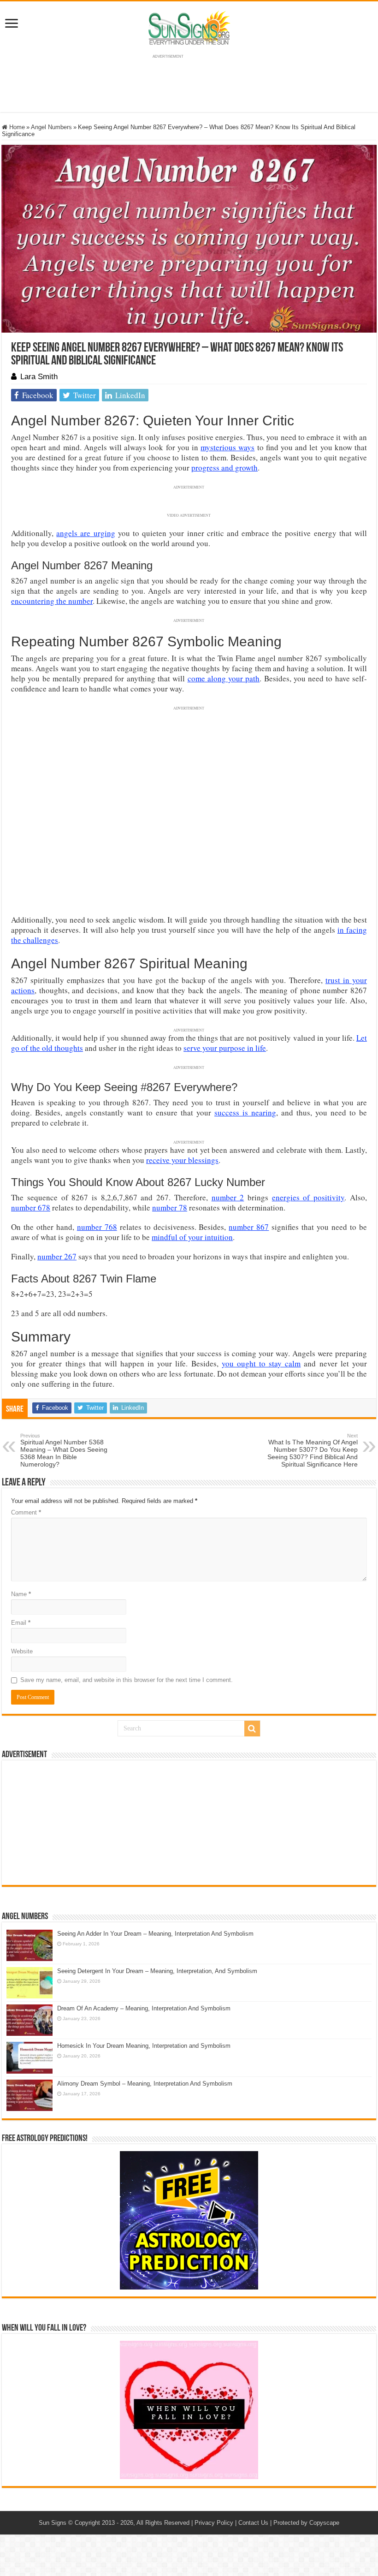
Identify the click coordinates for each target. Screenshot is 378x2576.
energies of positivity (308, 1197)
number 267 (57, 1256)
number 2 (228, 1197)
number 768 (97, 1227)
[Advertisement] (189, 1823)
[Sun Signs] (189, 27)
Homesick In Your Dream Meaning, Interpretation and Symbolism (144, 2046)
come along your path (224, 678)
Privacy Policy (214, 2523)
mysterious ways (227, 447)
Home (16, 127)
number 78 (170, 1207)
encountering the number (52, 601)
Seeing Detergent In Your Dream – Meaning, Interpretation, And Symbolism (157, 1971)
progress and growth (224, 468)
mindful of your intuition (192, 1237)
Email (21, 1623)
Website (22, 1651)
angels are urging (86, 533)
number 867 (249, 1227)
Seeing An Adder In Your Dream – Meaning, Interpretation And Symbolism (155, 1934)
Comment (26, 1512)
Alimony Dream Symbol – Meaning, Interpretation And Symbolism (145, 2084)
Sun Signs (53, 2523)
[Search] (252, 1729)
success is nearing (245, 1112)
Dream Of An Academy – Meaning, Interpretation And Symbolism (144, 2008)
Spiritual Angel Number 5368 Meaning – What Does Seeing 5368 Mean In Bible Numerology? (64, 1450)
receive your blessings (182, 1160)
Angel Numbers (51, 127)
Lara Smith (39, 377)
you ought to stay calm (261, 1363)
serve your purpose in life (225, 1048)
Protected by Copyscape (306, 2523)
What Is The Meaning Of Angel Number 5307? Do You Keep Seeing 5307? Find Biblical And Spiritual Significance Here (313, 1450)
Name (21, 1594)
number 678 (31, 1207)
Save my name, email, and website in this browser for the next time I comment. (127, 1680)
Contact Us (253, 2523)
